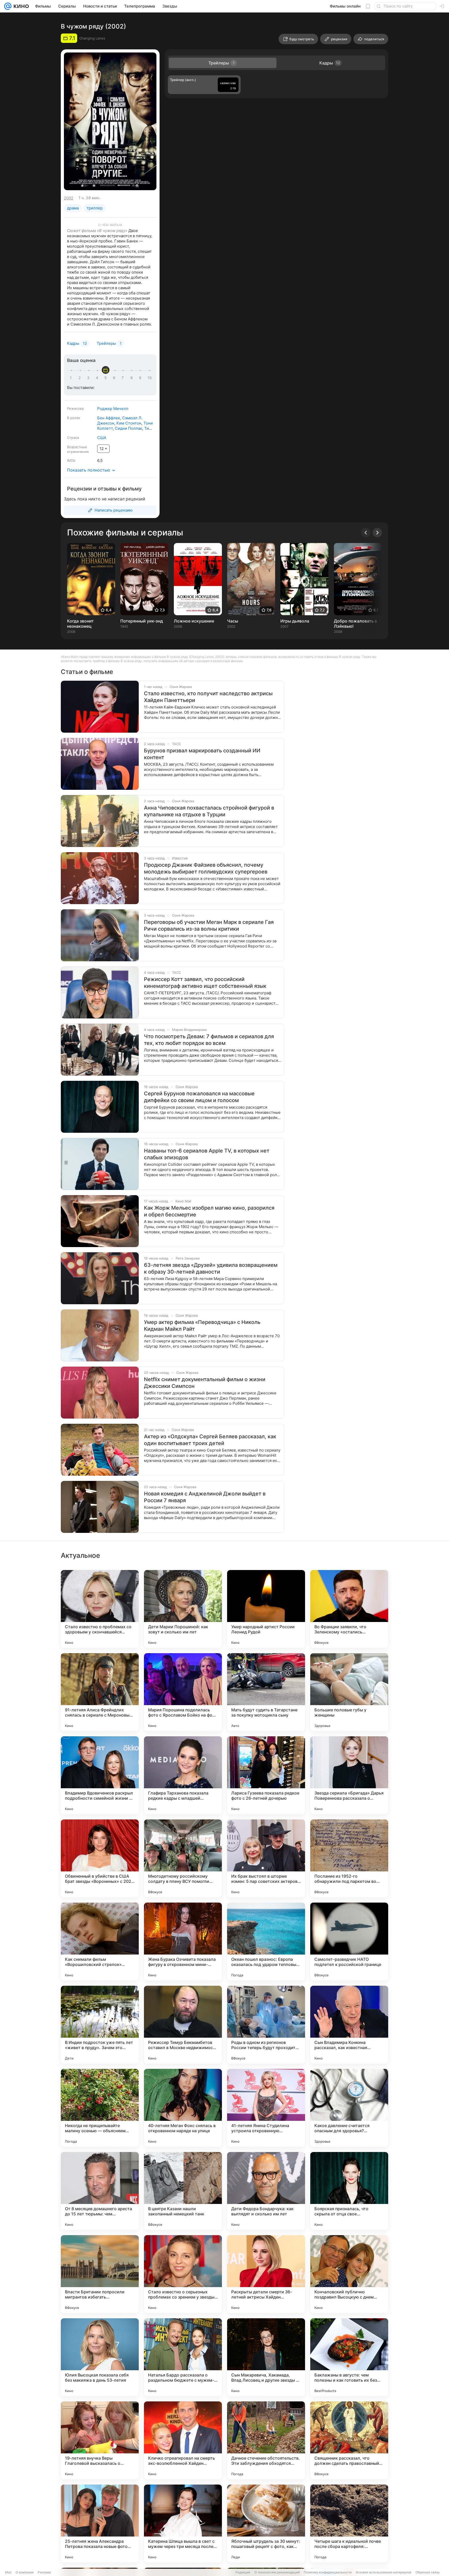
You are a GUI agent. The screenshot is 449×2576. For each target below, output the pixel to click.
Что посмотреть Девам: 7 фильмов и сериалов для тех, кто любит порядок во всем (209, 1040)
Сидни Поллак (128, 428)
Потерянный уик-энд (142, 621)
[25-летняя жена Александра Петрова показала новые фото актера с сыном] (100, 2524)
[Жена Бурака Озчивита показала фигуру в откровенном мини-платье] (183, 1942)
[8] (133, 378)
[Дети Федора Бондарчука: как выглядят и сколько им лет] (266, 2191)
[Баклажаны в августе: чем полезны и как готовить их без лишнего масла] (349, 2357)
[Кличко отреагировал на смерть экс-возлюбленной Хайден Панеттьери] (183, 2440)
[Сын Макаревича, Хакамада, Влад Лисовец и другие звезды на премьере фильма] (266, 2357)
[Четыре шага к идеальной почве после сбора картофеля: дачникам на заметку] (349, 2524)
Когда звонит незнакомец (80, 624)
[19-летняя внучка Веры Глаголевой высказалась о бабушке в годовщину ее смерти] (100, 2440)
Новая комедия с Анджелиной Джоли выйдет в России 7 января (205, 1497)
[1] (72, 378)
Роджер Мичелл (113, 409)
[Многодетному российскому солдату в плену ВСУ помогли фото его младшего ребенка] (183, 1858)
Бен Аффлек (109, 418)
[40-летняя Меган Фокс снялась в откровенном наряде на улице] (183, 2108)
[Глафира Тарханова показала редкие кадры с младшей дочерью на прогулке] (183, 1775)
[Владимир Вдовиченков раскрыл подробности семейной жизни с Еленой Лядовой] (100, 1775)
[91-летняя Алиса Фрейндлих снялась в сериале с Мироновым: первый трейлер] (100, 1692)
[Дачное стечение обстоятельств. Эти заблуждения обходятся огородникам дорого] (266, 2440)
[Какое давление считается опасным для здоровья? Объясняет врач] (349, 2108)
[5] (107, 378)
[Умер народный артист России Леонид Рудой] (266, 1609)
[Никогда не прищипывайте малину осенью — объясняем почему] (100, 2108)
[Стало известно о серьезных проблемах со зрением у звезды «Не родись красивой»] (183, 2274)
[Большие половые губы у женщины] (349, 1692)
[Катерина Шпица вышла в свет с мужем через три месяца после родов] (183, 2524)
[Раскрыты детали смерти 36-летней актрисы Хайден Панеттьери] (266, 2274)
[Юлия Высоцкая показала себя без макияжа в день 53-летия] (100, 2357)
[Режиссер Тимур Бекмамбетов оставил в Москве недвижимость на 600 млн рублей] (183, 2025)
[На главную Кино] (20, 6)
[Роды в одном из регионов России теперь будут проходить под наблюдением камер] (266, 2025)
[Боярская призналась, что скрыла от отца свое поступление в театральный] (349, 2191)
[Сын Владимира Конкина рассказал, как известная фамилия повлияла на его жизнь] (349, 2025)
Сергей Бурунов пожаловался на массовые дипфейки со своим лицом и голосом (199, 1097)
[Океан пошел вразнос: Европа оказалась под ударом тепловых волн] (266, 1942)
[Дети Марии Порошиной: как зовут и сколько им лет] (183, 1609)
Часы (233, 621)
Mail (8, 2572)
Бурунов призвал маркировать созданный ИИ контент (202, 754)
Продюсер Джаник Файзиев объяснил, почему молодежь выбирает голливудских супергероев (206, 868)
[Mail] (8, 6)
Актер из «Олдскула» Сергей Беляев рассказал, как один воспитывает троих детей (210, 1440)
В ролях (74, 418)
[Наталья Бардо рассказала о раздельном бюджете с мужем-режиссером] (183, 2357)
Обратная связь (428, 2572)
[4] (98, 378)
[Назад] (366, 533)
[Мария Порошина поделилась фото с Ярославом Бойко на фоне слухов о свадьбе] (183, 1692)
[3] (89, 378)
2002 (69, 198)
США (102, 438)
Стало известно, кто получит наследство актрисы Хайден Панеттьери (208, 697)
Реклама (44, 2572)
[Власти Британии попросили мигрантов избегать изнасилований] (100, 2274)
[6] (115, 378)
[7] (124, 378)
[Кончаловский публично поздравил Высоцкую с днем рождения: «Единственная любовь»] (349, 2274)
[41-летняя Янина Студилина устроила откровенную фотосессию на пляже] (266, 2108)
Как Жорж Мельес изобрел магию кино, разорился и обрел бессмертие (209, 1211)
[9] (141, 378)
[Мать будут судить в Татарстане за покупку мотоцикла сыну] (266, 1692)
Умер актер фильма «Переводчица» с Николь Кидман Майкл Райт (202, 1326)
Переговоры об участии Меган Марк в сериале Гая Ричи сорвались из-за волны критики (209, 925)
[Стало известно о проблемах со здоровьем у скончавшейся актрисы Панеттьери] (100, 1609)
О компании (25, 2572)
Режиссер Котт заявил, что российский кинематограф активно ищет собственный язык (205, 983)
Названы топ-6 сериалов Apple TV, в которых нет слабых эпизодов (207, 1154)
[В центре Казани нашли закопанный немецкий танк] (183, 2191)
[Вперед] (377, 533)
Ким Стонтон (129, 423)
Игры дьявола (295, 621)
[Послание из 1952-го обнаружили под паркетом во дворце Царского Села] (349, 1858)
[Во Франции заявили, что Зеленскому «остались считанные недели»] (349, 1609)
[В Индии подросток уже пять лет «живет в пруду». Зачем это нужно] (100, 2025)
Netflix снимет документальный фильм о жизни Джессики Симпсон (205, 1383)
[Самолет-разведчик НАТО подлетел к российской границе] (349, 1942)
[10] (150, 378)
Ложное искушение (194, 621)
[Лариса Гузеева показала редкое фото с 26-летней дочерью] (266, 1775)
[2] (81, 378)
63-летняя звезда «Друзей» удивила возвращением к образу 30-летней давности (211, 1268)
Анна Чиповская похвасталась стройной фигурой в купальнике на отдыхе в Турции (209, 811)
